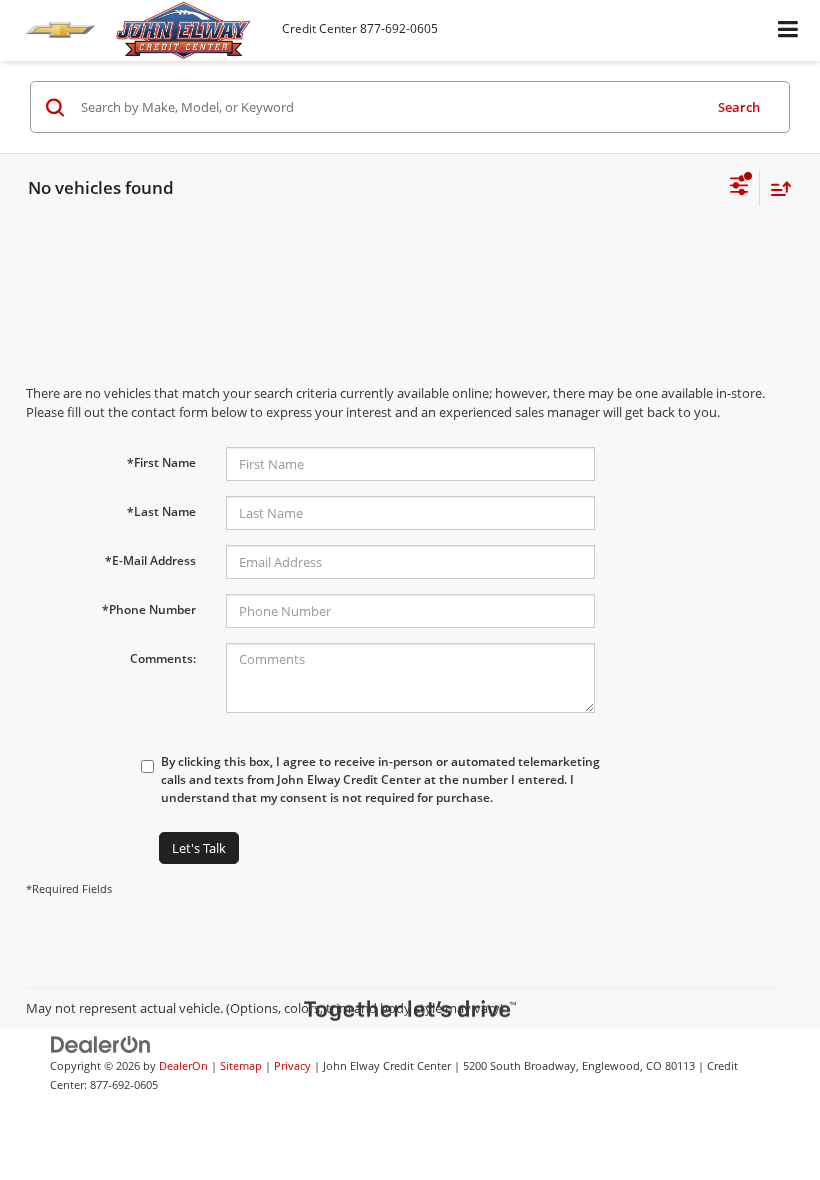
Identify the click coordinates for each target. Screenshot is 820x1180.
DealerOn (183, 1065)
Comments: (163, 658)
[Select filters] (739, 188)
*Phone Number (149, 609)
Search (739, 107)
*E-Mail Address (150, 560)
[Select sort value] (776, 188)
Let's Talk (199, 848)
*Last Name (161, 511)
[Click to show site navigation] (788, 30)
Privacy (292, 1065)
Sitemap (241, 1065)
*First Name (161, 462)
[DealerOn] (101, 1044)
